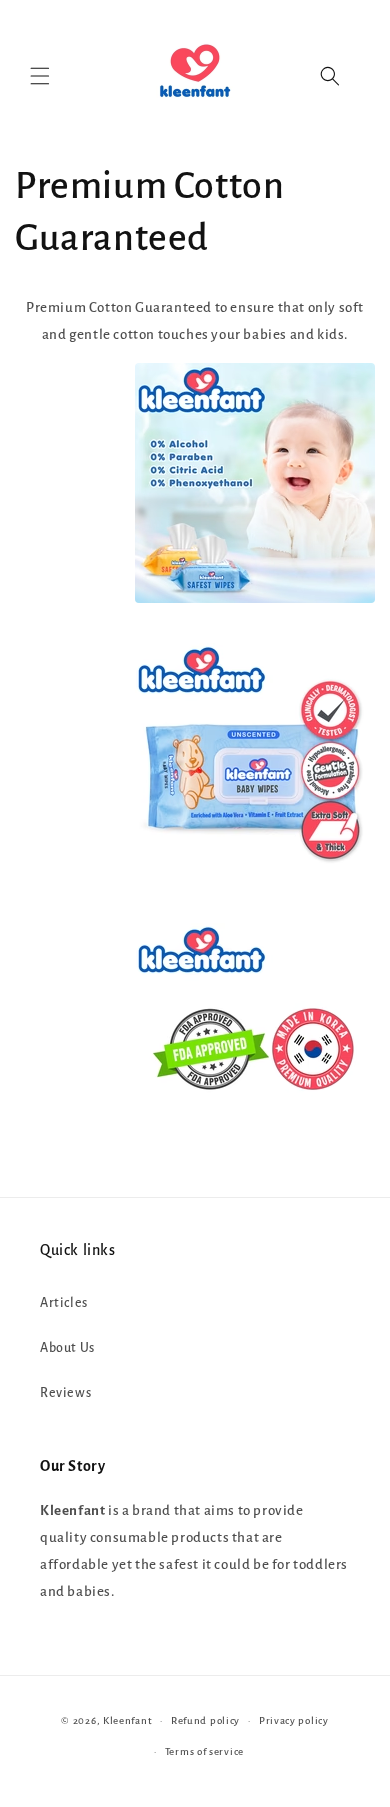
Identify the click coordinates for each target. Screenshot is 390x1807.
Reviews (65, 1393)
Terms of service (204, 1751)
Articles (64, 1303)
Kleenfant (127, 1720)
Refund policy (205, 1720)
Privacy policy (294, 1720)
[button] (40, 76)
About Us (67, 1348)
